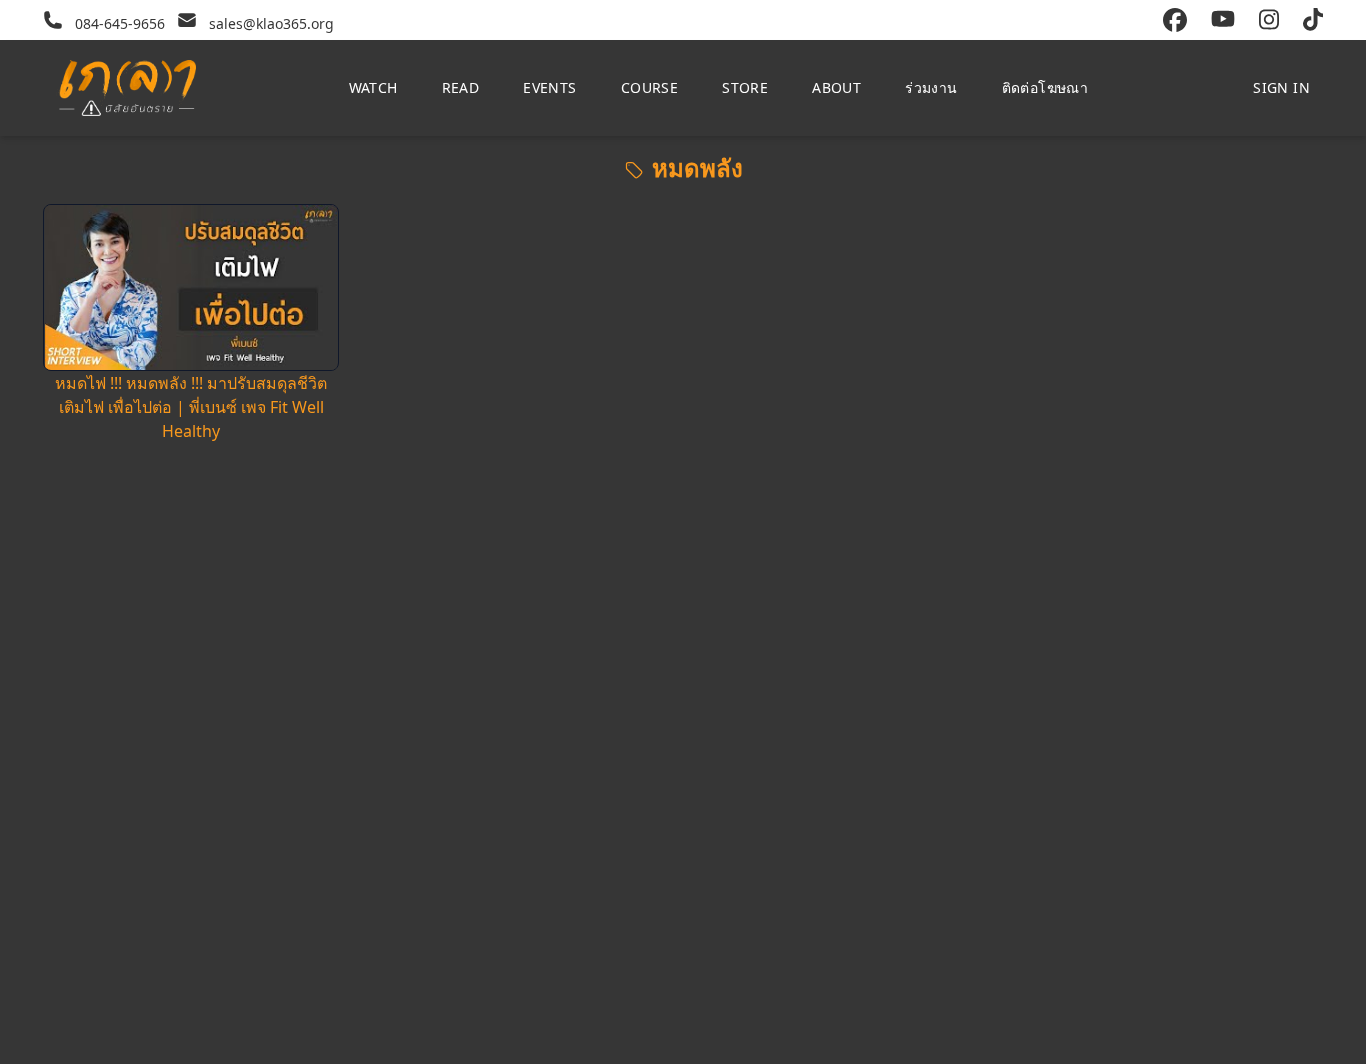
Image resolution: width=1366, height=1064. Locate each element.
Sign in (1281, 87)
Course (649, 87)
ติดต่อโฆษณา (1045, 87)
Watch (373, 87)
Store (745, 87)
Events (549, 87)
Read (461, 87)
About (836, 87)
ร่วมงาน (931, 87)
